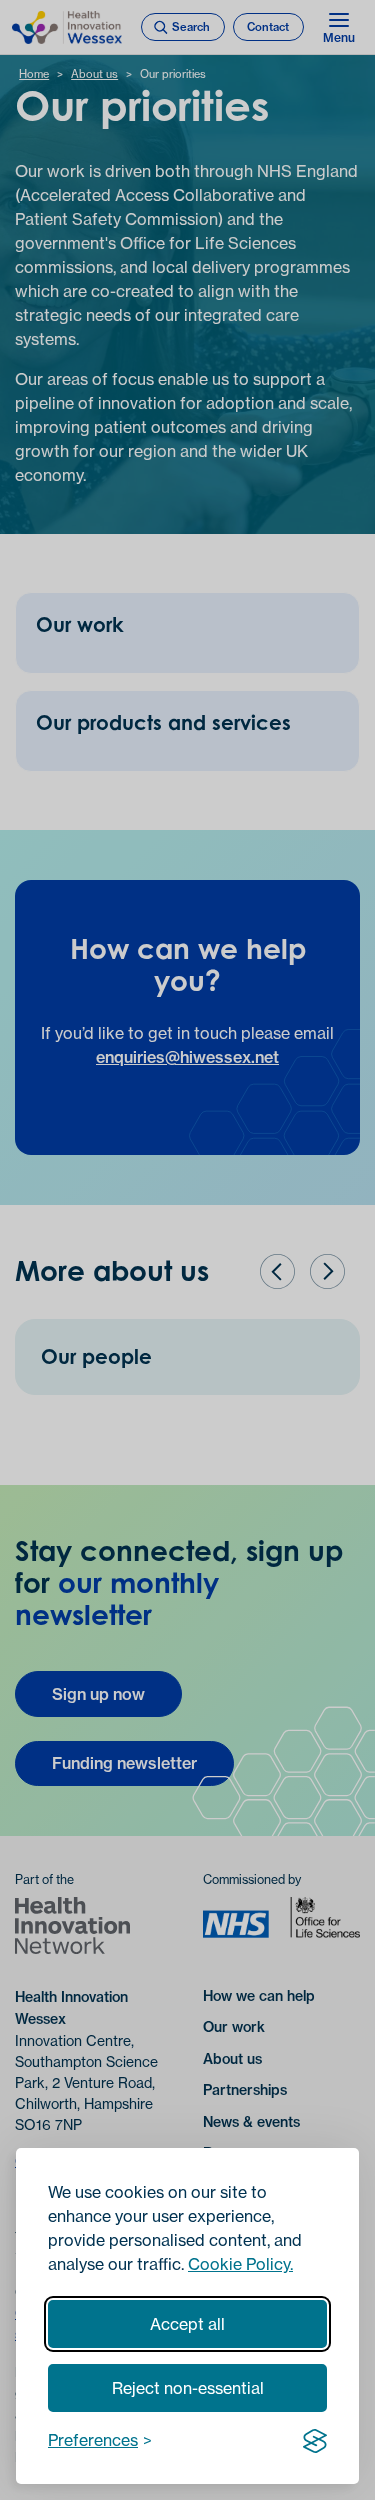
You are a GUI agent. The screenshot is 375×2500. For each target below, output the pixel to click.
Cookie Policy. (240, 2264)
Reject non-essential (188, 2388)
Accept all (187, 2324)
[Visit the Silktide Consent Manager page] (315, 2440)
